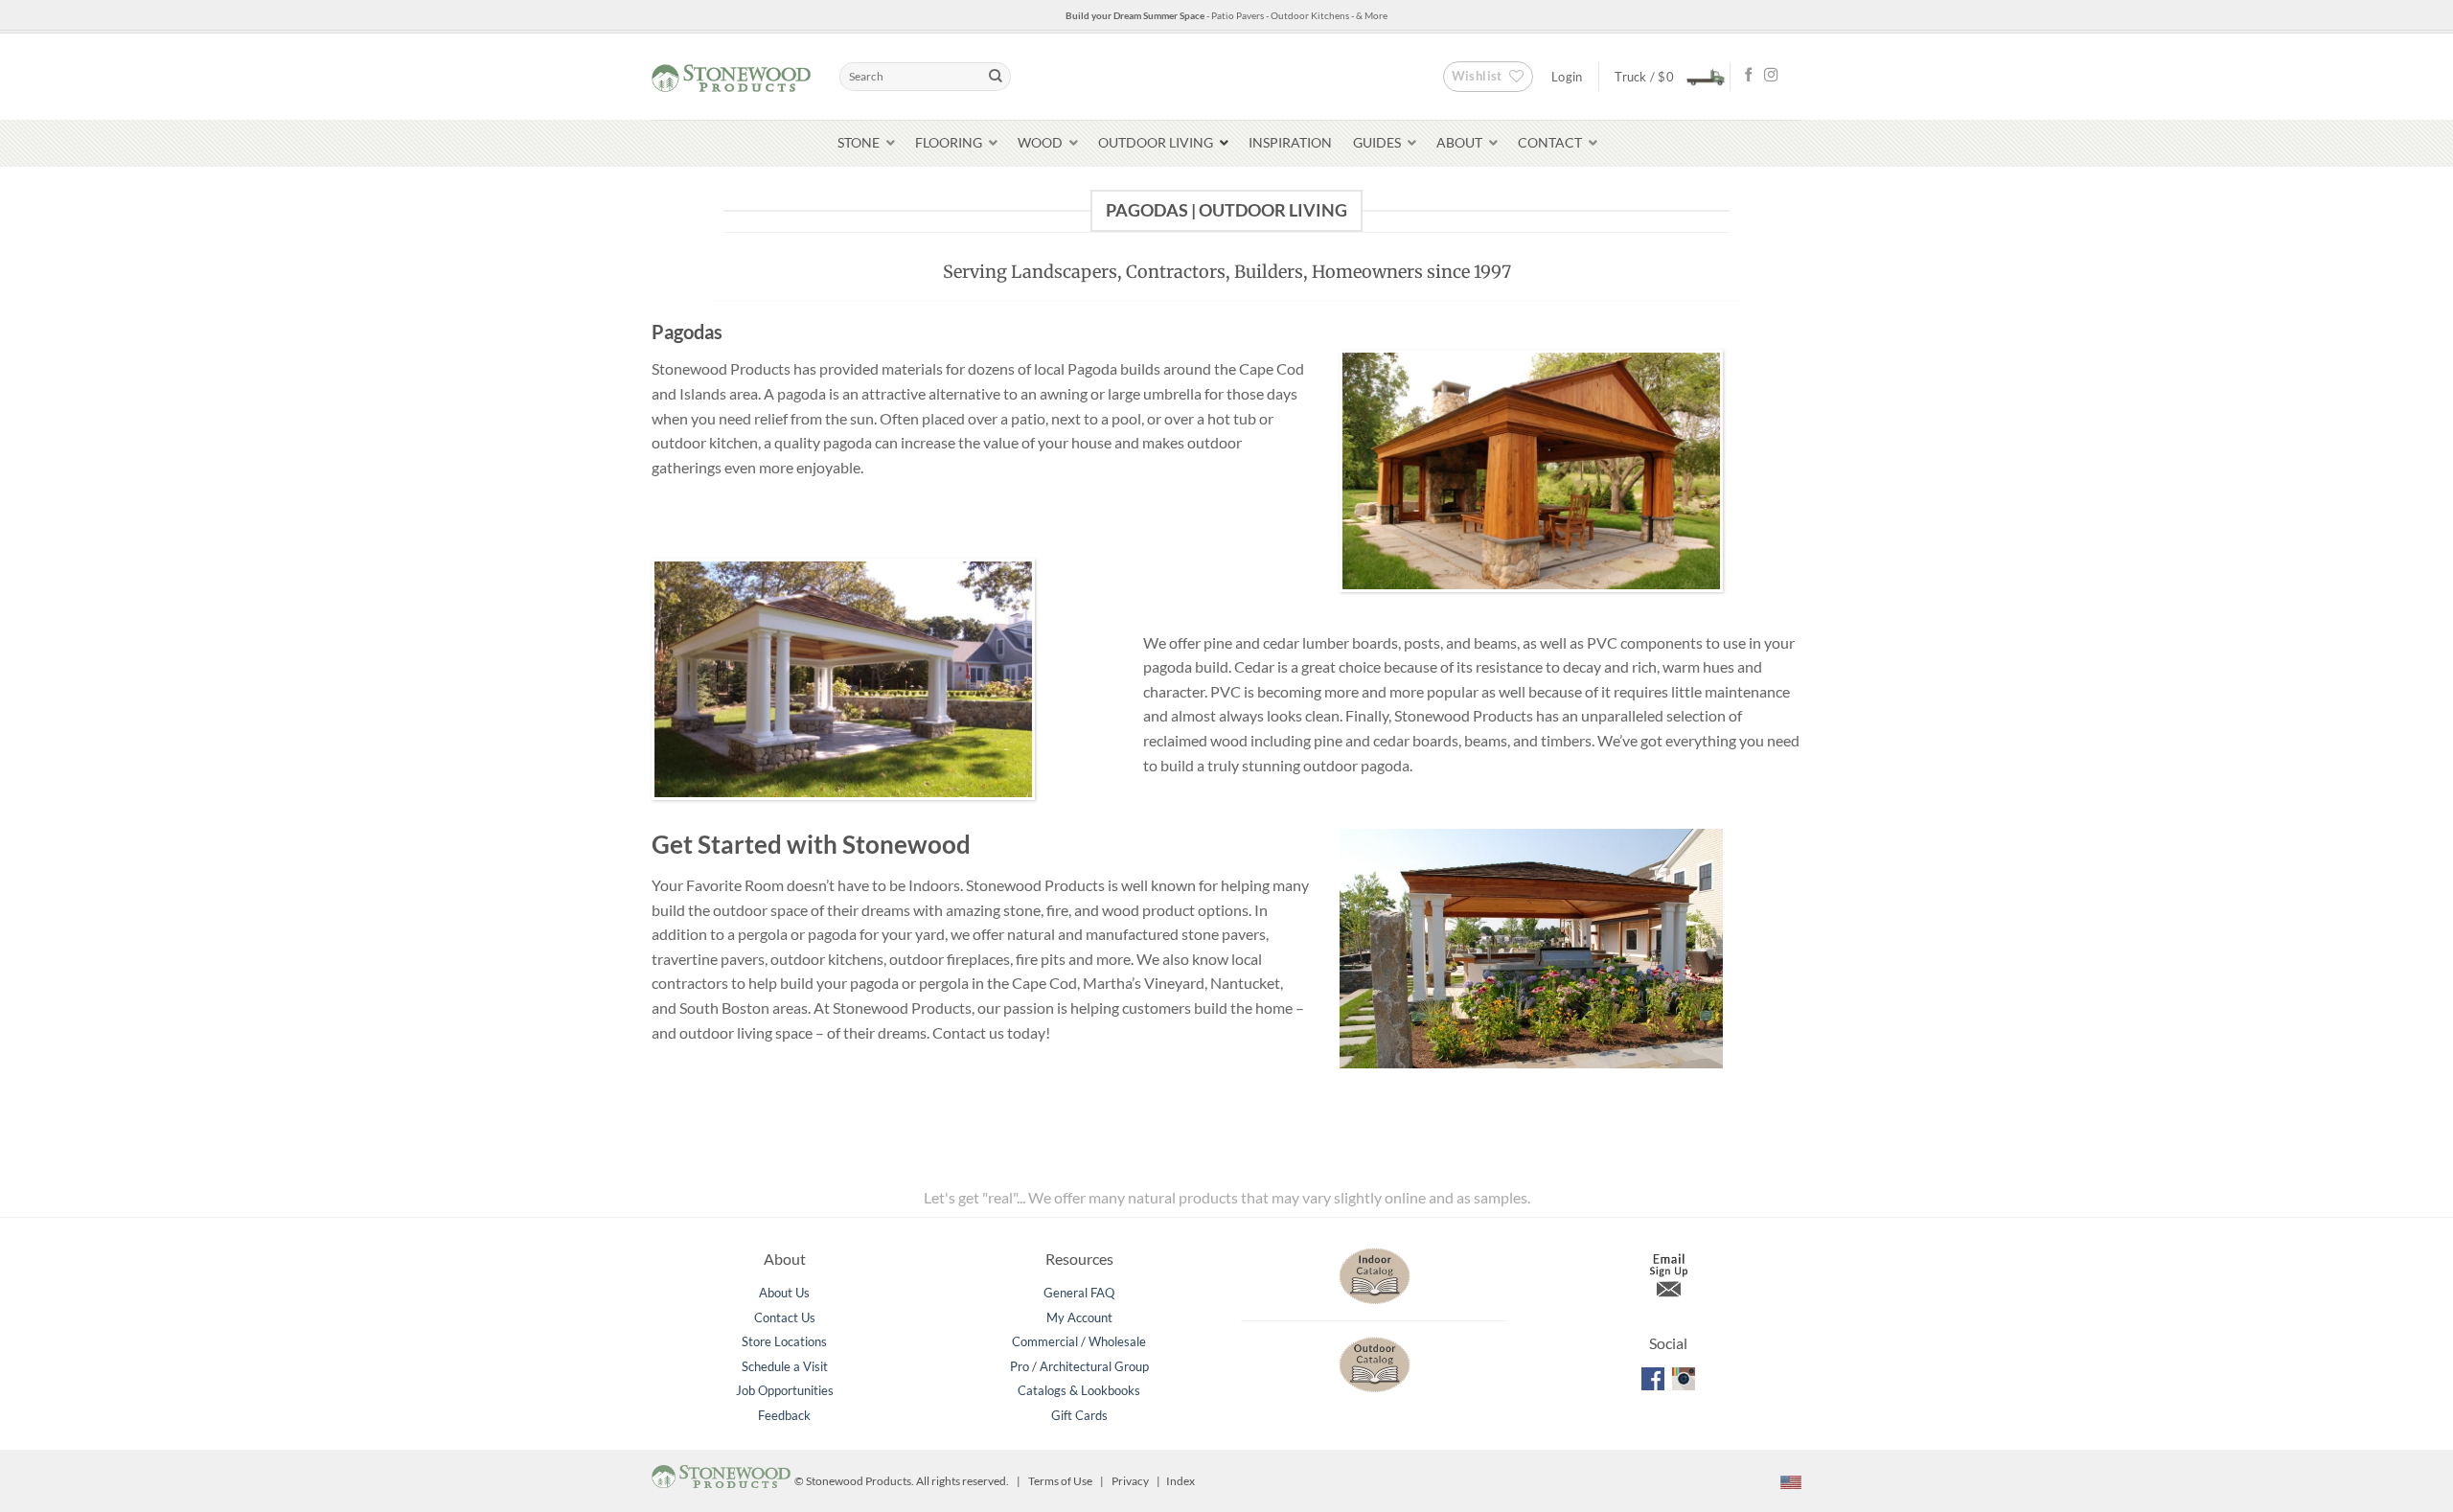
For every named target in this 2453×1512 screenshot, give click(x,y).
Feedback (784, 1415)
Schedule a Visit (785, 1366)
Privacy (1130, 1481)
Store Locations (784, 1341)
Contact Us (785, 1317)
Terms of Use (1060, 1481)
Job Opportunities (785, 1390)
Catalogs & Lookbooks (1079, 1390)
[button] (1664, 76)
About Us (784, 1293)
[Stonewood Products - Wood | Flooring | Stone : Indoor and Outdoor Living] (731, 76)
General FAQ (1079, 1293)
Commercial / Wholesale (1079, 1341)
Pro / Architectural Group (1079, 1366)
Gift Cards (1079, 1415)
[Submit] (996, 77)
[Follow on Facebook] (1749, 76)
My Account (1079, 1317)
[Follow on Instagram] (1771, 76)
